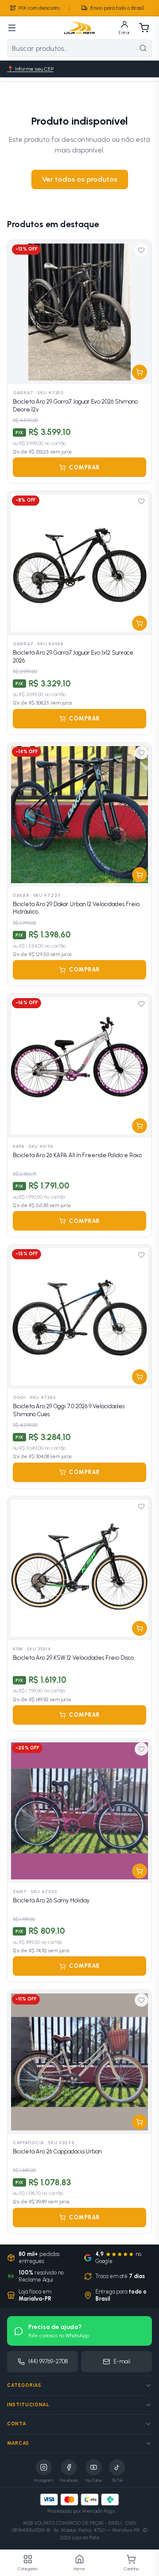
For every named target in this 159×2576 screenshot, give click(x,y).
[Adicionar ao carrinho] (140, 372)
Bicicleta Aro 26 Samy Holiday (51, 1900)
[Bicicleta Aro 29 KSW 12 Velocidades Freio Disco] (79, 1568)
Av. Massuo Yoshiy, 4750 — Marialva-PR (97, 2530)
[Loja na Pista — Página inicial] (79, 28)
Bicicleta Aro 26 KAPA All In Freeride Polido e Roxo (77, 1155)
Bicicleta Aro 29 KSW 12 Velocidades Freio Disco (73, 1658)
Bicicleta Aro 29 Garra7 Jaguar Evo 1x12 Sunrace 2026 (73, 657)
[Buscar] (143, 48)
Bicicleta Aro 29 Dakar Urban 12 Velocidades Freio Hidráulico (76, 908)
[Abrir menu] (12, 28)
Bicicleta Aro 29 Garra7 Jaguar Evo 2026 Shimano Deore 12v (75, 406)
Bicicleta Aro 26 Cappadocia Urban (57, 2151)
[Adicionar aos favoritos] (141, 250)
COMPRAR (84, 467)
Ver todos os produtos (80, 179)
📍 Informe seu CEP (30, 69)
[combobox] (71, 48)
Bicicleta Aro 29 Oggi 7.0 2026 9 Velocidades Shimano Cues (69, 1410)
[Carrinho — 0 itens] (144, 28)
